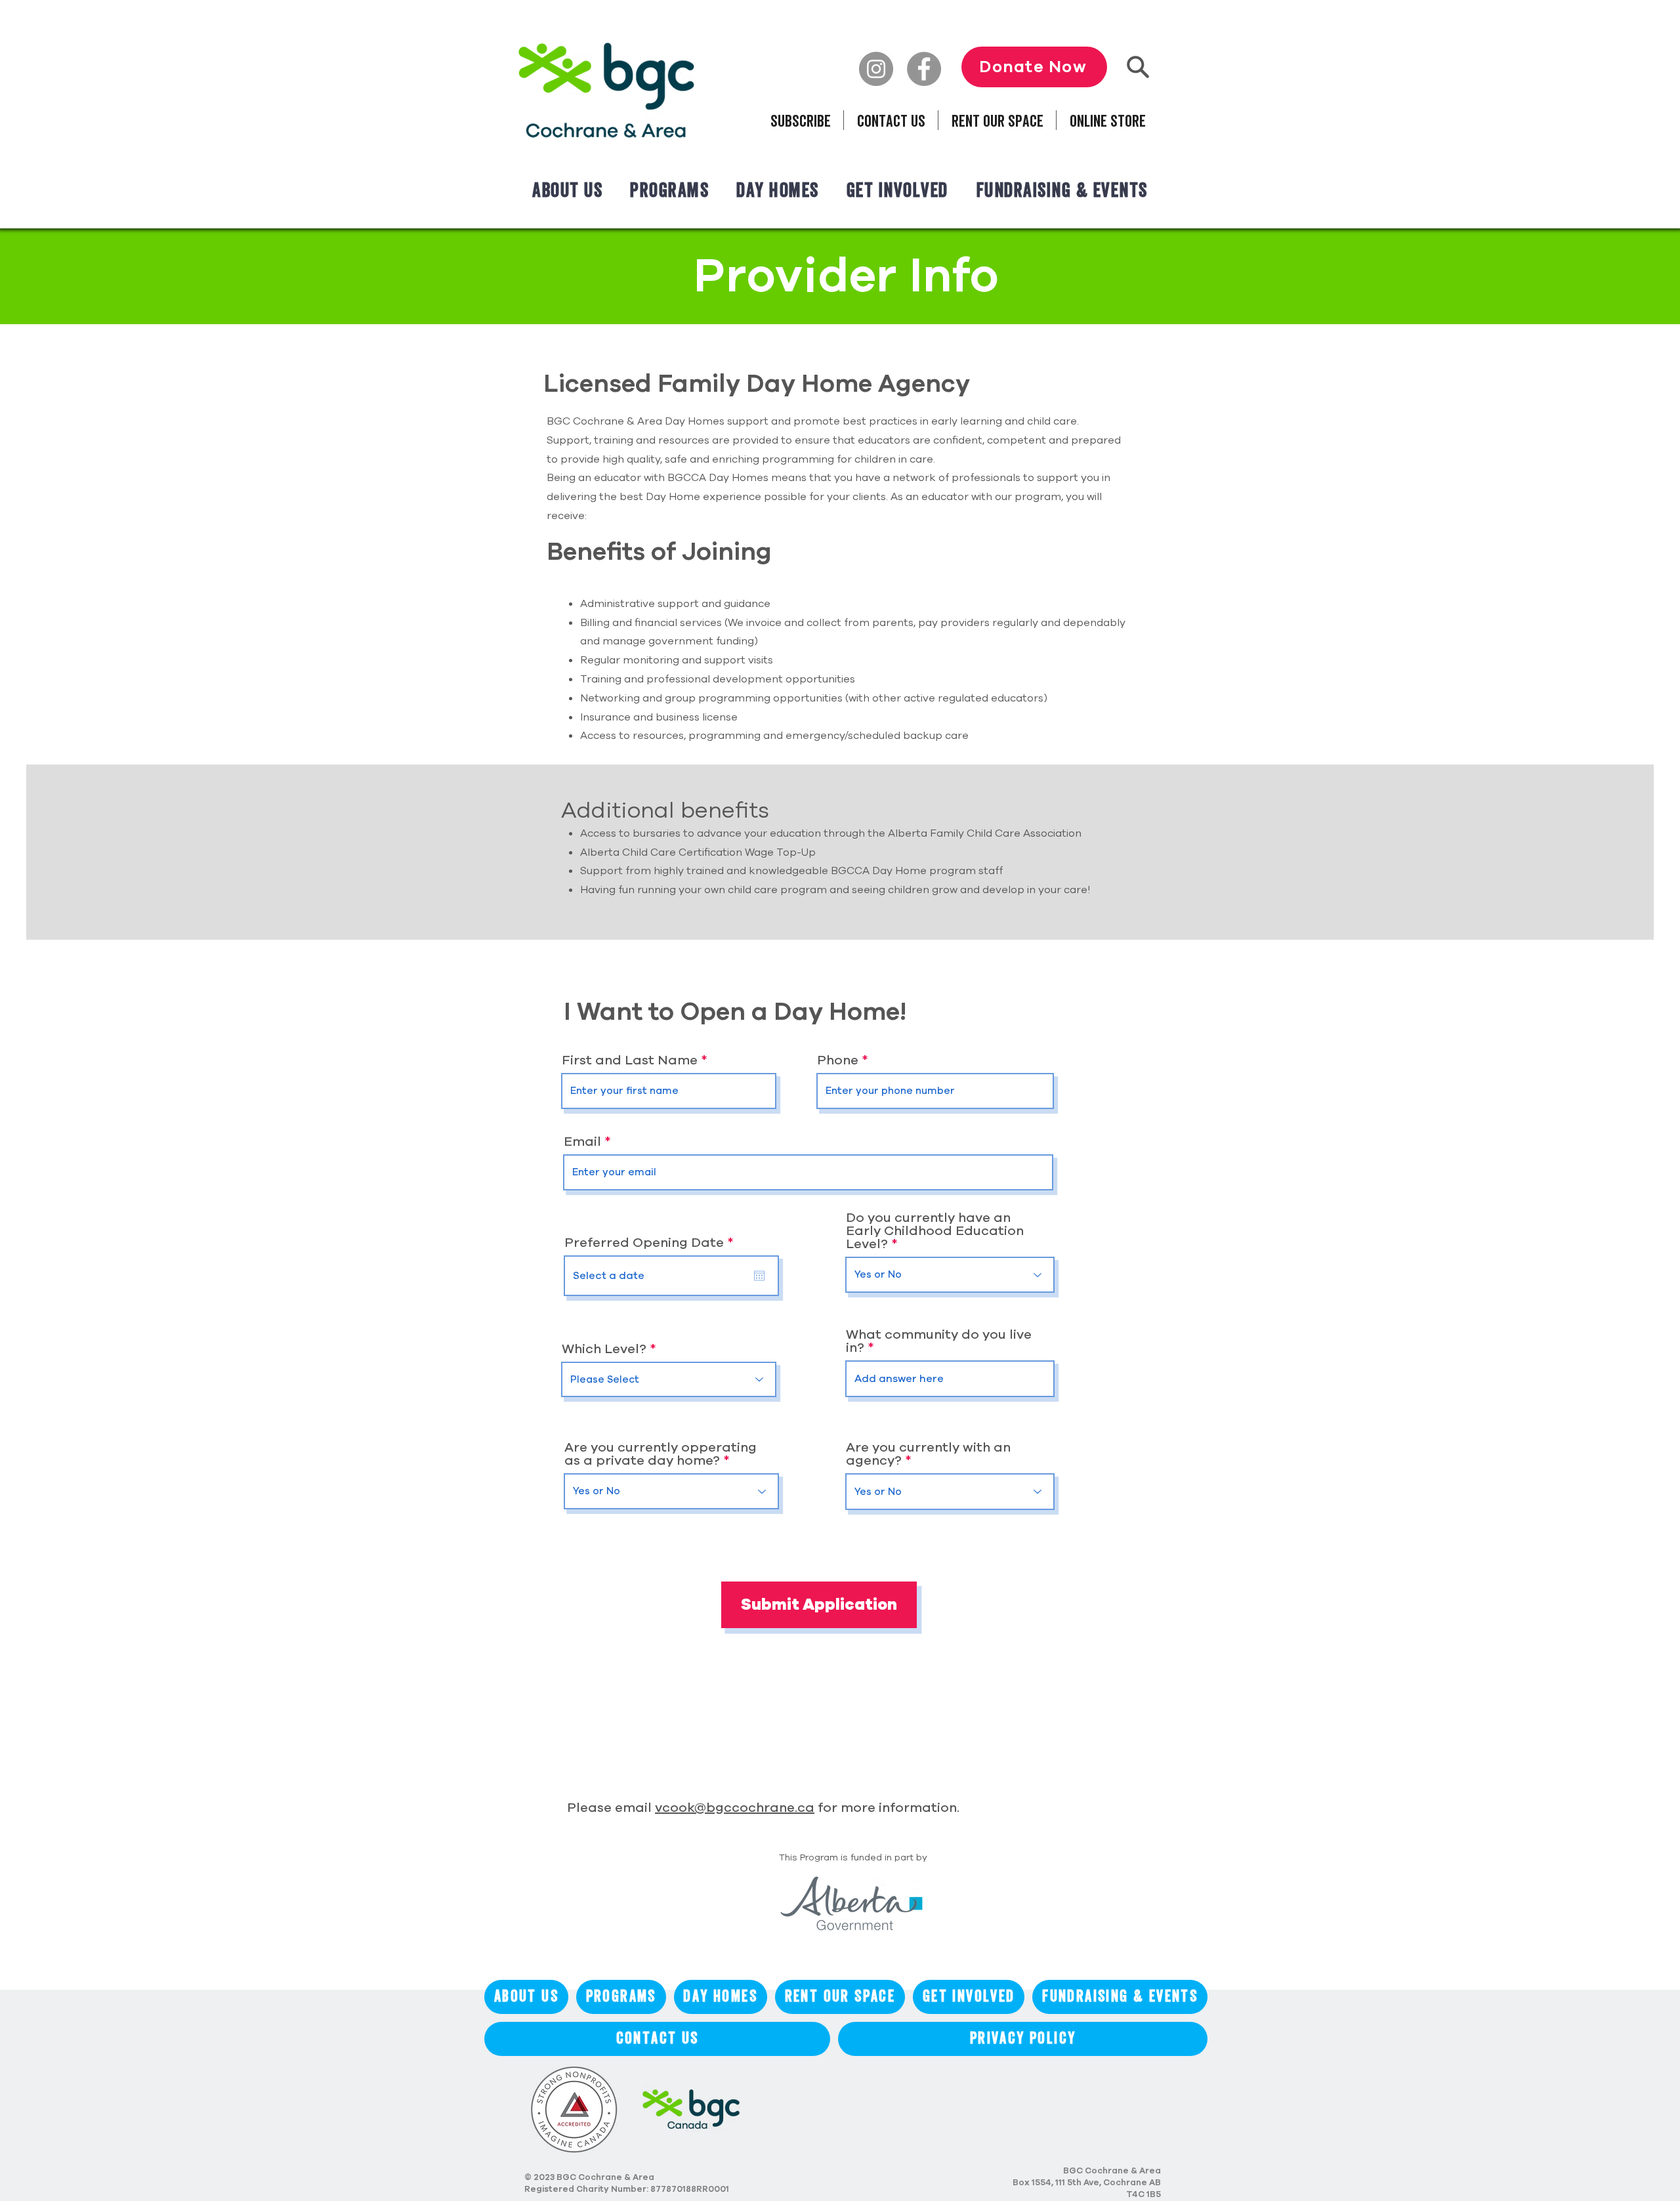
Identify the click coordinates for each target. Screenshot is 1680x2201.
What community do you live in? (939, 1341)
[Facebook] (924, 69)
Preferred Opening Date (653, 1243)
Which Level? (604, 1349)
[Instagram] (876, 69)
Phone (838, 1060)
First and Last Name (630, 1060)
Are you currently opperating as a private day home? (661, 1454)
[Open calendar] (759, 1276)
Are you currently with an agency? (928, 1454)
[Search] (1138, 67)
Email (582, 1142)
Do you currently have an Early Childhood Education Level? (935, 1231)
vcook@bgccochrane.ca (735, 1808)
